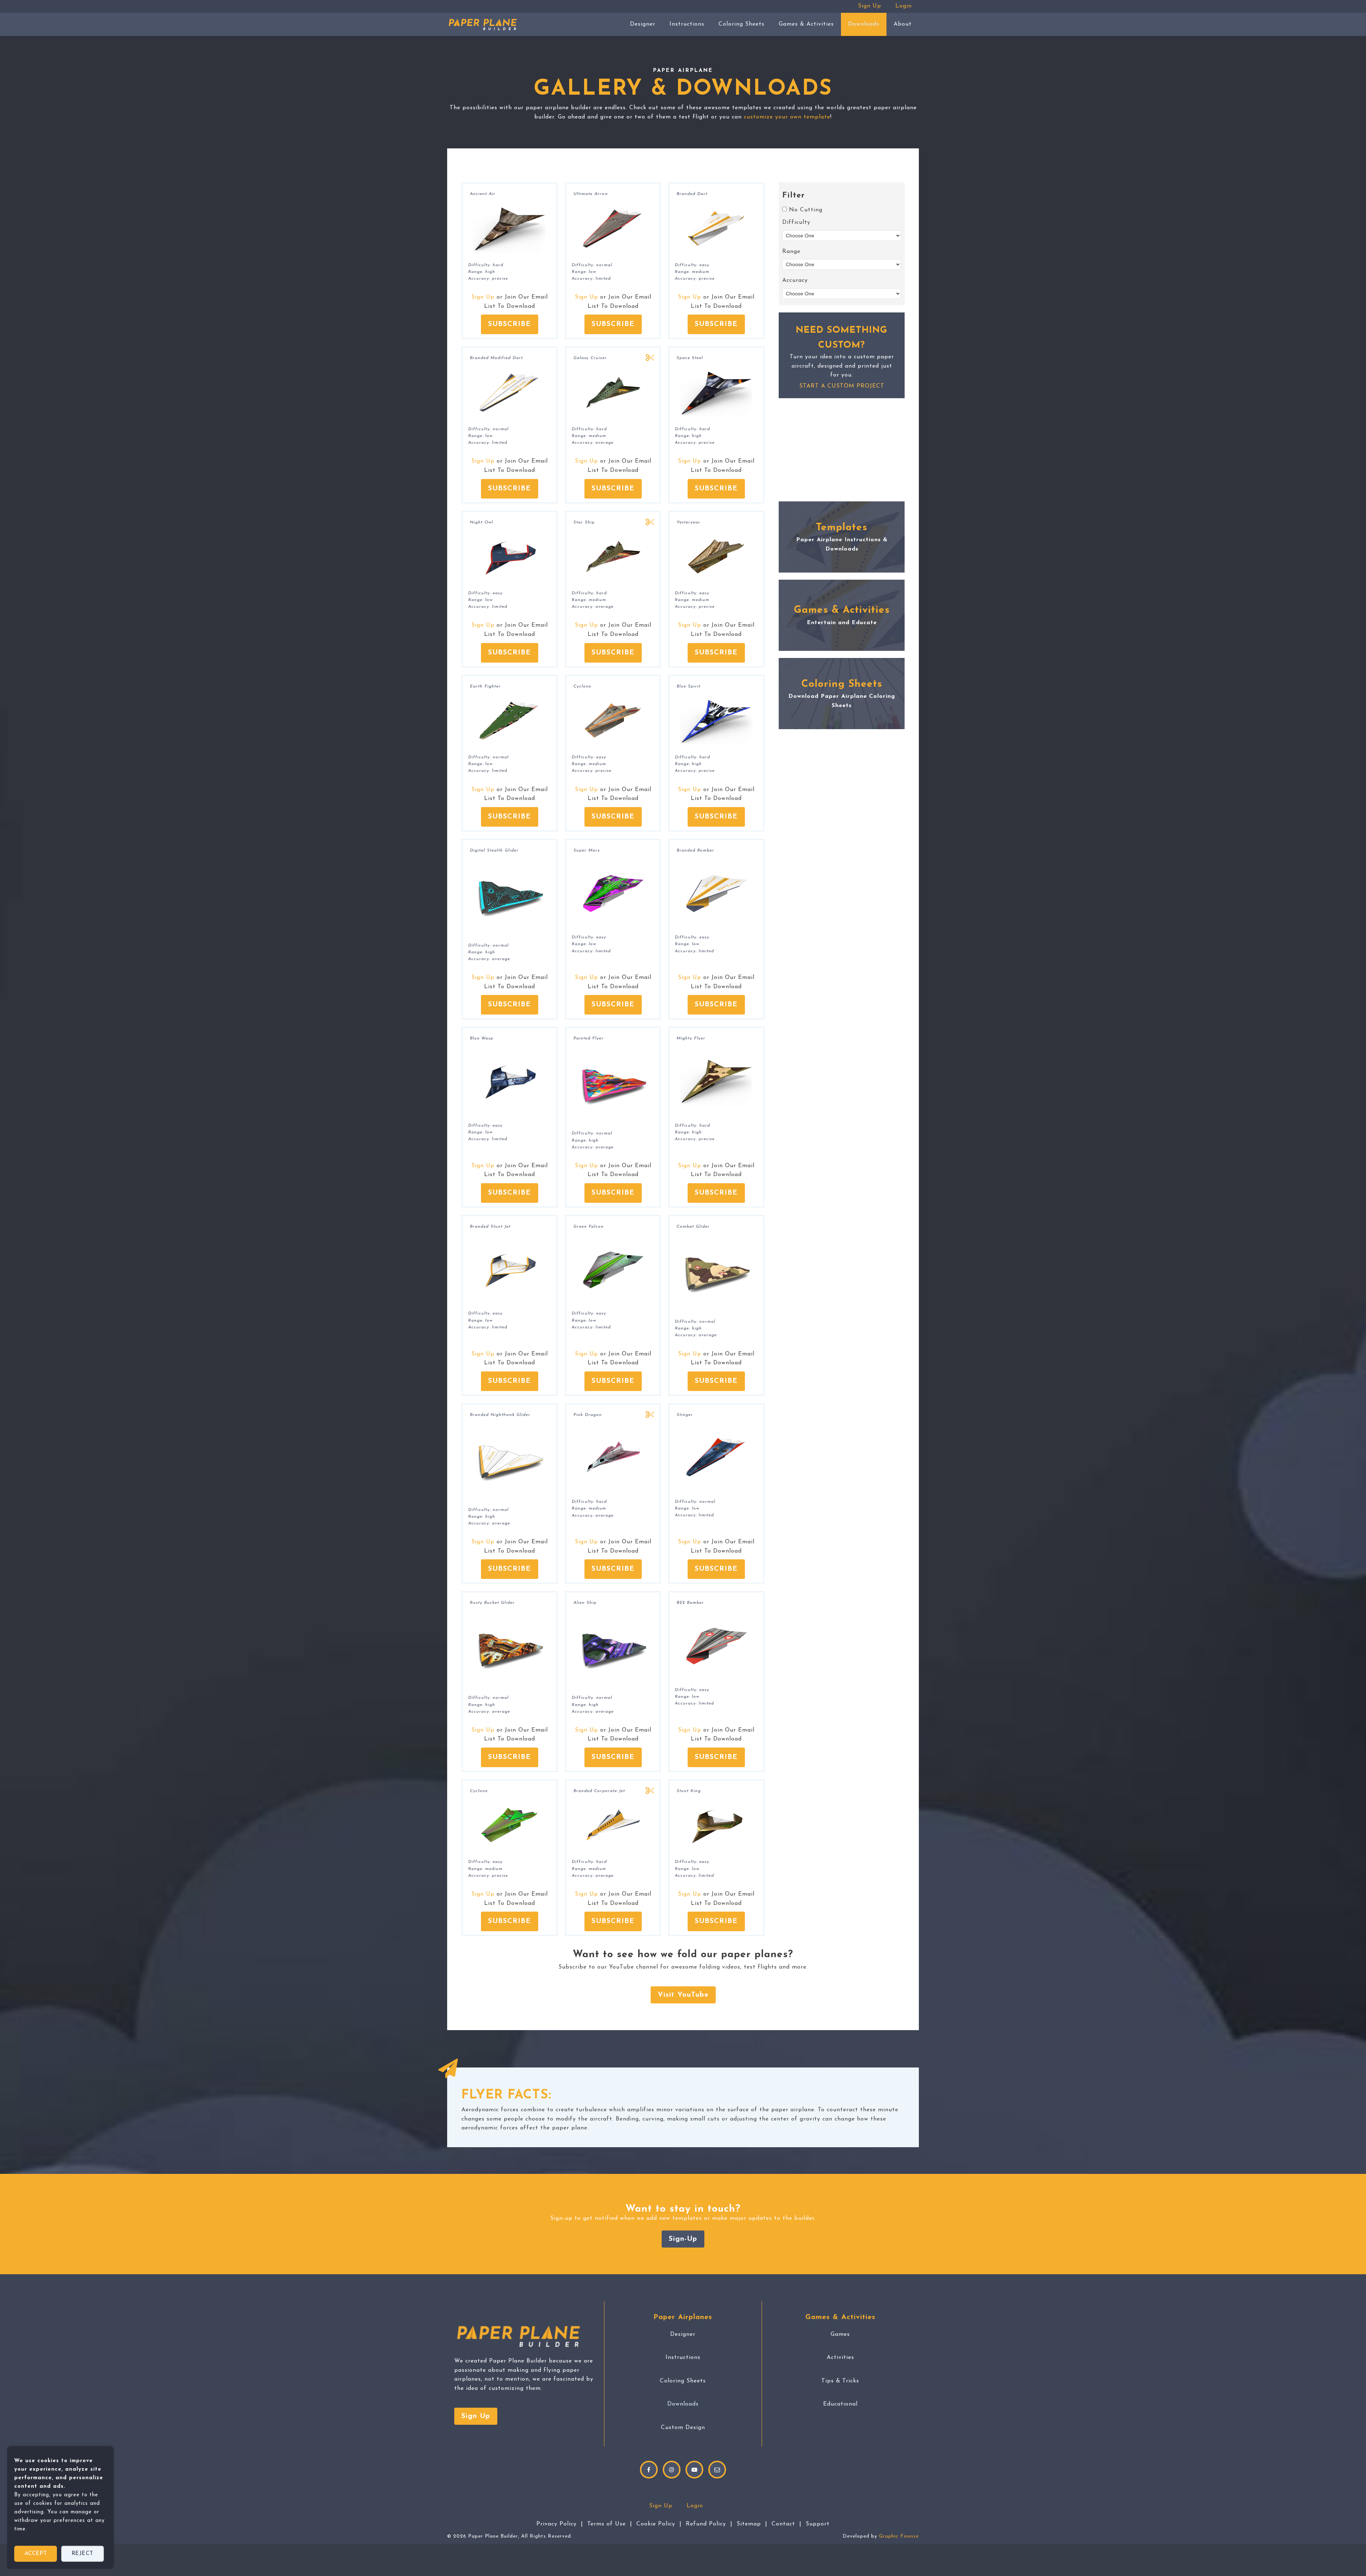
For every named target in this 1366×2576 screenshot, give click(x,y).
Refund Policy (706, 2524)
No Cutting (806, 210)
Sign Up (870, 6)
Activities (840, 2358)
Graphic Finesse (899, 2536)
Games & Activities (806, 24)
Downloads (864, 24)
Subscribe (510, 324)
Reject (83, 2554)
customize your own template (787, 117)
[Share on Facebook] (649, 2470)
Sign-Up (683, 2239)
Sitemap (749, 2524)
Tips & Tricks (840, 2381)
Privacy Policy (557, 2524)
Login (904, 6)
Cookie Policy (656, 2524)
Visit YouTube (683, 1995)
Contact (783, 2524)
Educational (840, 2404)
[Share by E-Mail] (717, 2470)
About (903, 24)
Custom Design (683, 2428)
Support (818, 2524)
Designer (643, 24)
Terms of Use (607, 2524)
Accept (36, 2554)
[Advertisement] (842, 450)
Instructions (687, 24)
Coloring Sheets (742, 24)
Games (840, 2334)
